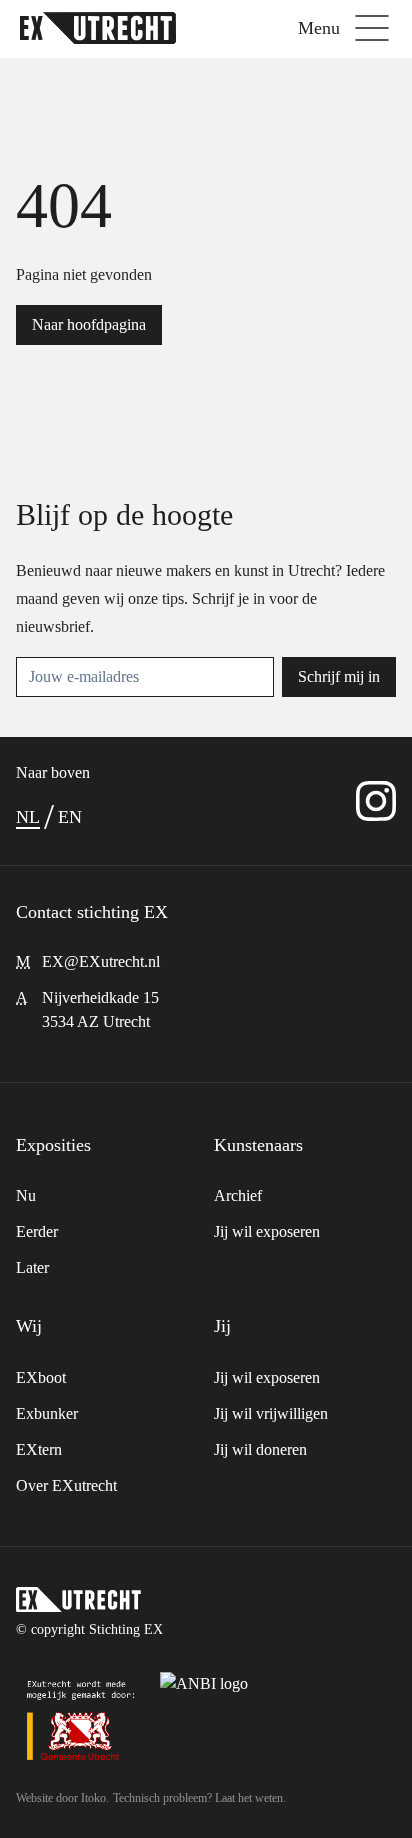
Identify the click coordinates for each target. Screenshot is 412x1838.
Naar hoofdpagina (89, 324)
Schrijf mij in (339, 676)
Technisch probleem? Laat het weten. (199, 1798)
